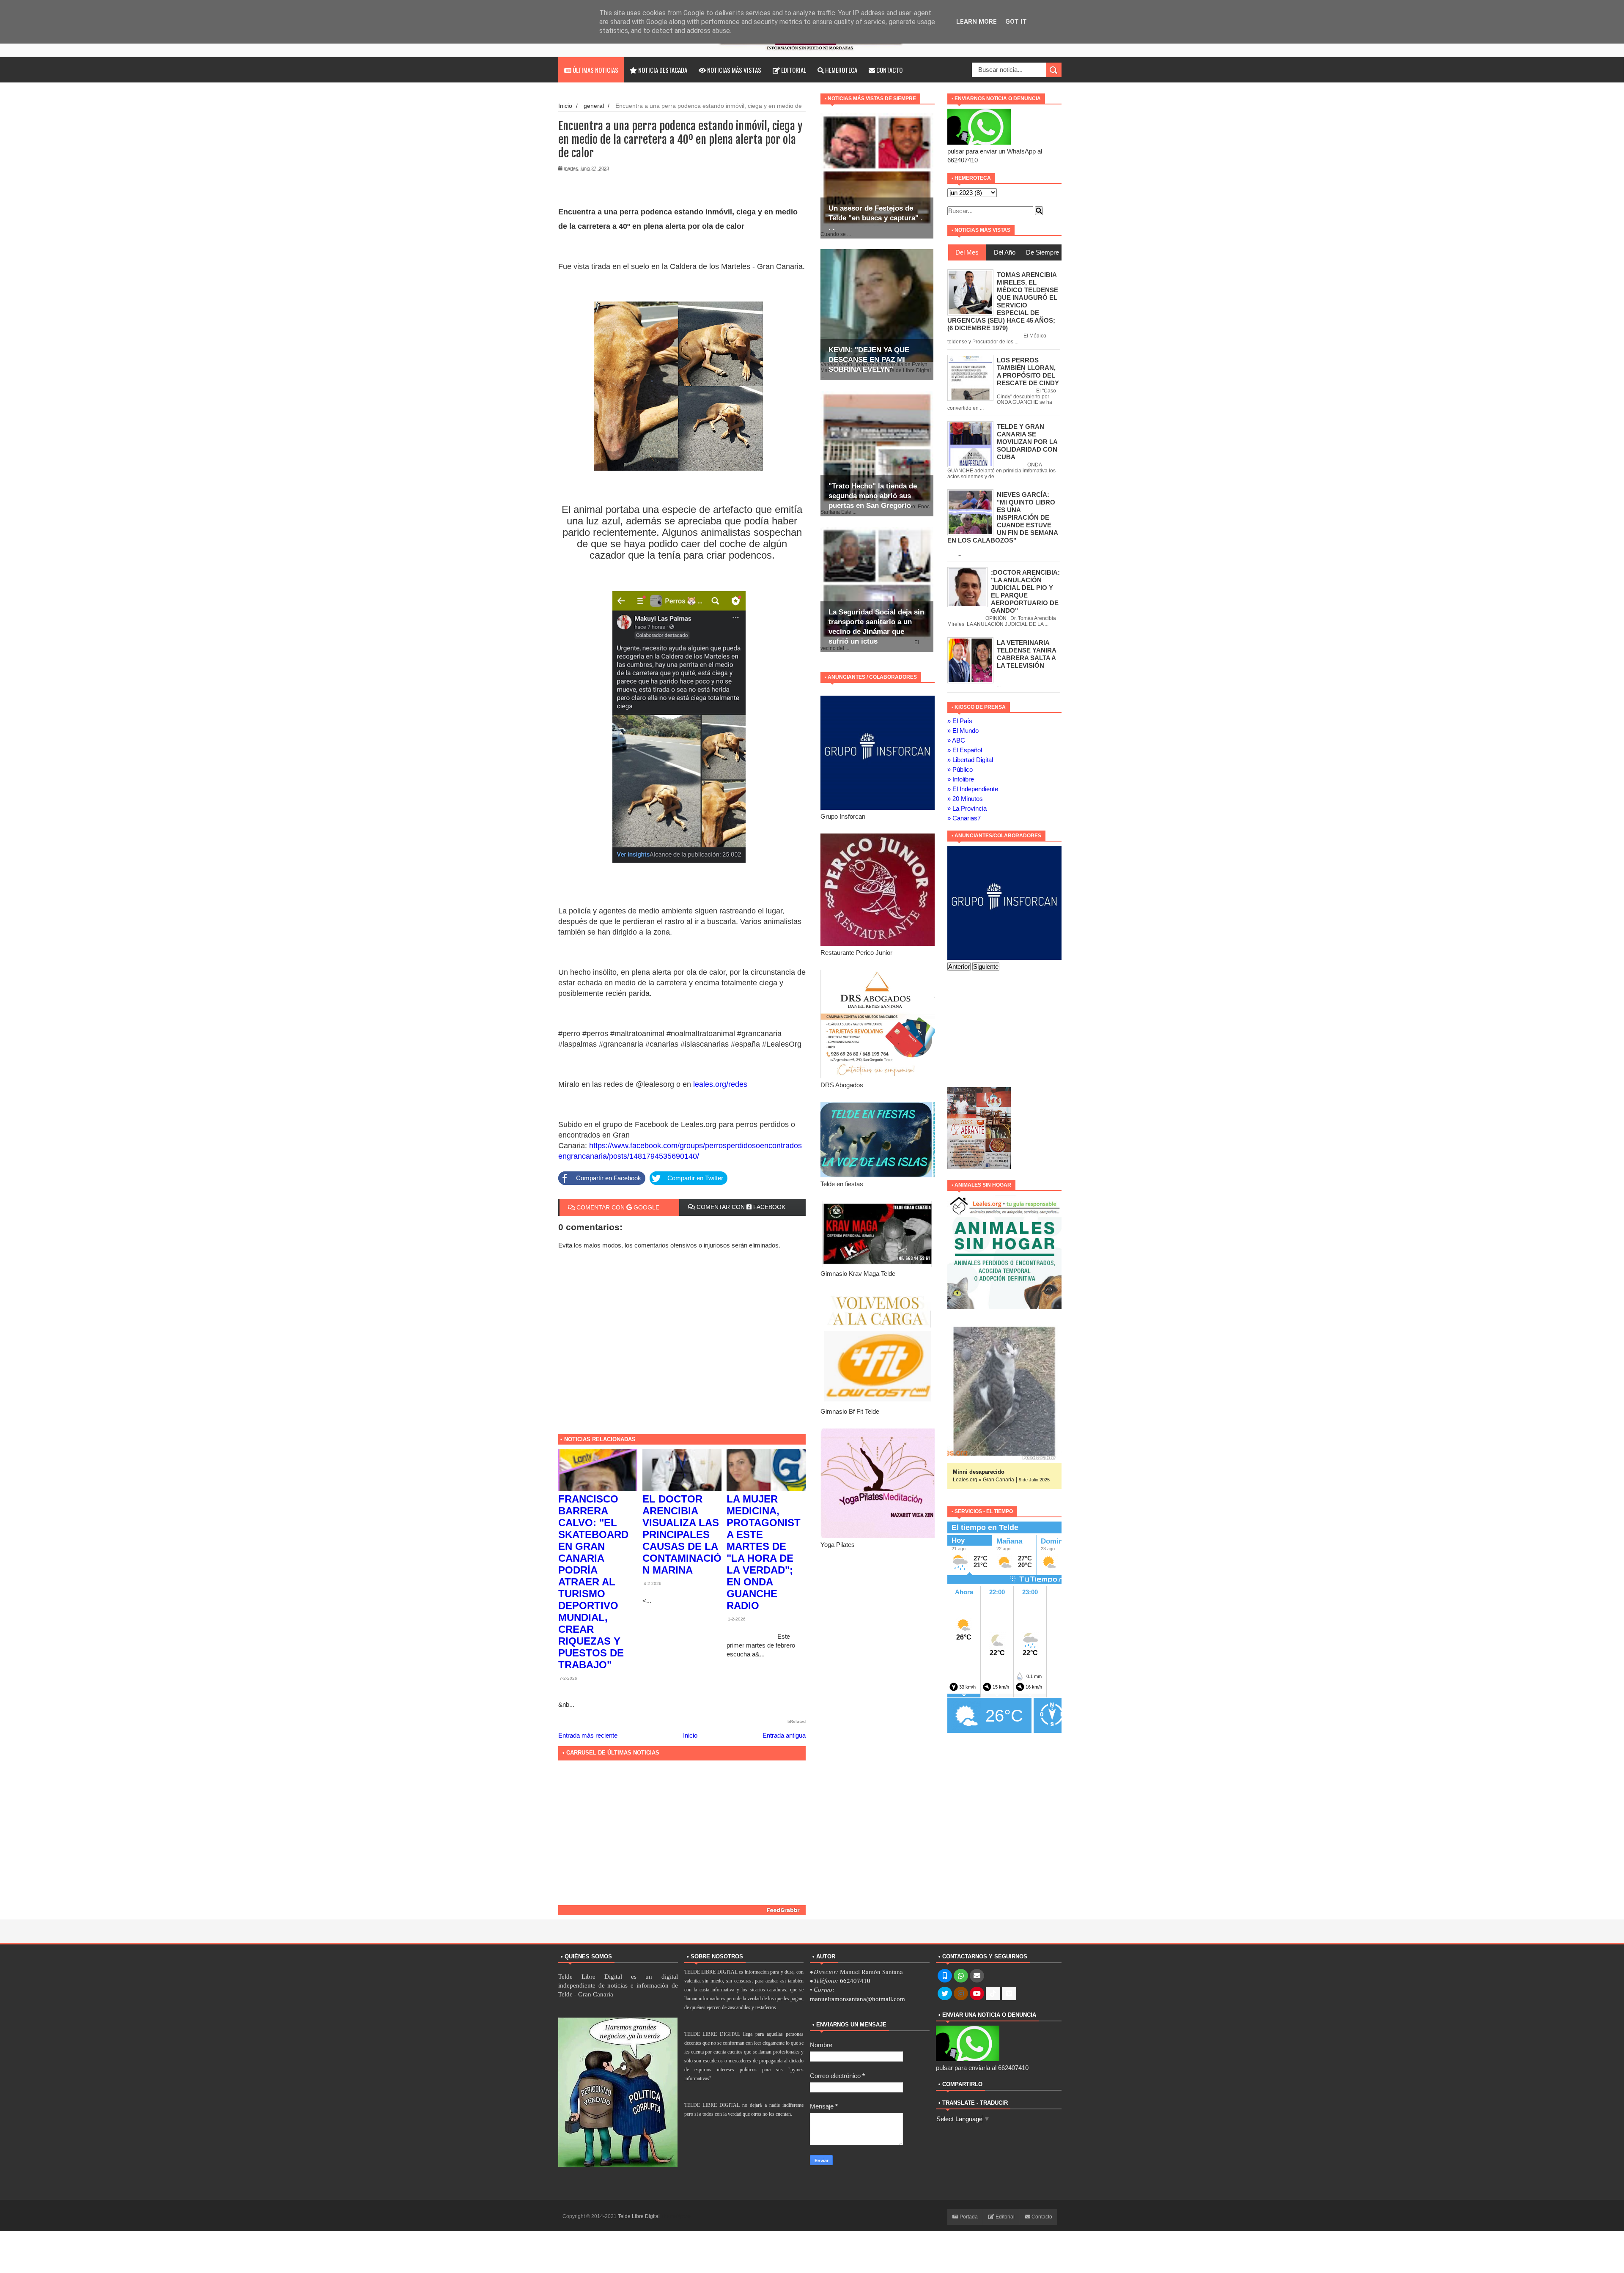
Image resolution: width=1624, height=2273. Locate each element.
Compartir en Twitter (695, 1178)
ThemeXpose (676, 2216)
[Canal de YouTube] (977, 1994)
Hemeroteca (841, 70)
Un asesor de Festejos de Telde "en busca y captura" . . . (876, 218)
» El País (960, 721)
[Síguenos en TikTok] (993, 1994)
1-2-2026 (736, 1619)
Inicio (565, 106)
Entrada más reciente (588, 1735)
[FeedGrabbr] (682, 1910)
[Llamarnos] (945, 1976)
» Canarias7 (964, 818)
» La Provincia (967, 808)
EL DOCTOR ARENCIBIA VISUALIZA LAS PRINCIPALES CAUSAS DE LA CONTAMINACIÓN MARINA (682, 1534)
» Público (960, 769)
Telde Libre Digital (639, 2216)
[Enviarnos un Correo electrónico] (977, 1976)
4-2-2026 (652, 1583)
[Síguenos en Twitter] (945, 1994)
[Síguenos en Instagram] (961, 1994)
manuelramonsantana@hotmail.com (857, 1999)
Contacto (889, 70)
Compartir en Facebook (609, 1178)
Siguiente (986, 967)
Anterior (959, 967)
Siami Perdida (971, 1472)
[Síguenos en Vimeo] (1009, 1994)
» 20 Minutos (965, 799)
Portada (968, 2217)
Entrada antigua (784, 1735)
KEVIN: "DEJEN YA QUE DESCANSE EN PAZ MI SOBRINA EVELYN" (869, 360)
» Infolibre (961, 779)
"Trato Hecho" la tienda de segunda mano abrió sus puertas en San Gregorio (873, 496)
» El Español (965, 750)
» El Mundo (963, 731)
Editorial (793, 70)
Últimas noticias (595, 70)
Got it (1016, 22)
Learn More (977, 22)
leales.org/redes (720, 1084)
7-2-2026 (568, 1678)
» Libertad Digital (970, 760)
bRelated (797, 1721)
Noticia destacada (662, 70)
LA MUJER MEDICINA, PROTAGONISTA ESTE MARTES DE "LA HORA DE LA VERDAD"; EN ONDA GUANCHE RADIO (764, 1552)
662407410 (855, 1980)
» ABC (956, 740)
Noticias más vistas (734, 70)
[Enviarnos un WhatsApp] (961, 1976)
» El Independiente (973, 789)
